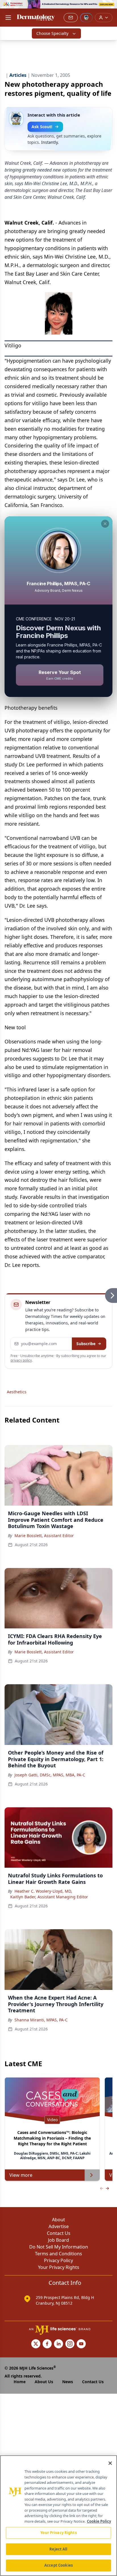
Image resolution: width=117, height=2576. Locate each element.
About (58, 2220)
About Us (44, 2382)
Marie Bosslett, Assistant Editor (44, 1536)
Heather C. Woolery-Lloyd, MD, (43, 1891)
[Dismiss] (105, 524)
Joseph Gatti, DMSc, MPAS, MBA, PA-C (50, 1775)
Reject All (58, 2549)
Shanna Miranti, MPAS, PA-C (41, 2020)
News (68, 2382)
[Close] (110, 2463)
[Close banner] (110, 7)
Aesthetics (17, 1392)
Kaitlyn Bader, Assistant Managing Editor (49, 1897)
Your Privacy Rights (59, 2267)
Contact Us (59, 2233)
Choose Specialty (52, 33)
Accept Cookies (58, 2565)
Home (20, 2382)
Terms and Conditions (58, 2254)
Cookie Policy (99, 2521)
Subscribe (86, 1344)
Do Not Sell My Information (59, 2247)
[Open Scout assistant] (86, 18)
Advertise (59, 2226)
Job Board (58, 2240)
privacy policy (21, 1360)
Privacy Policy (58, 2260)
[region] (58, 2516)
